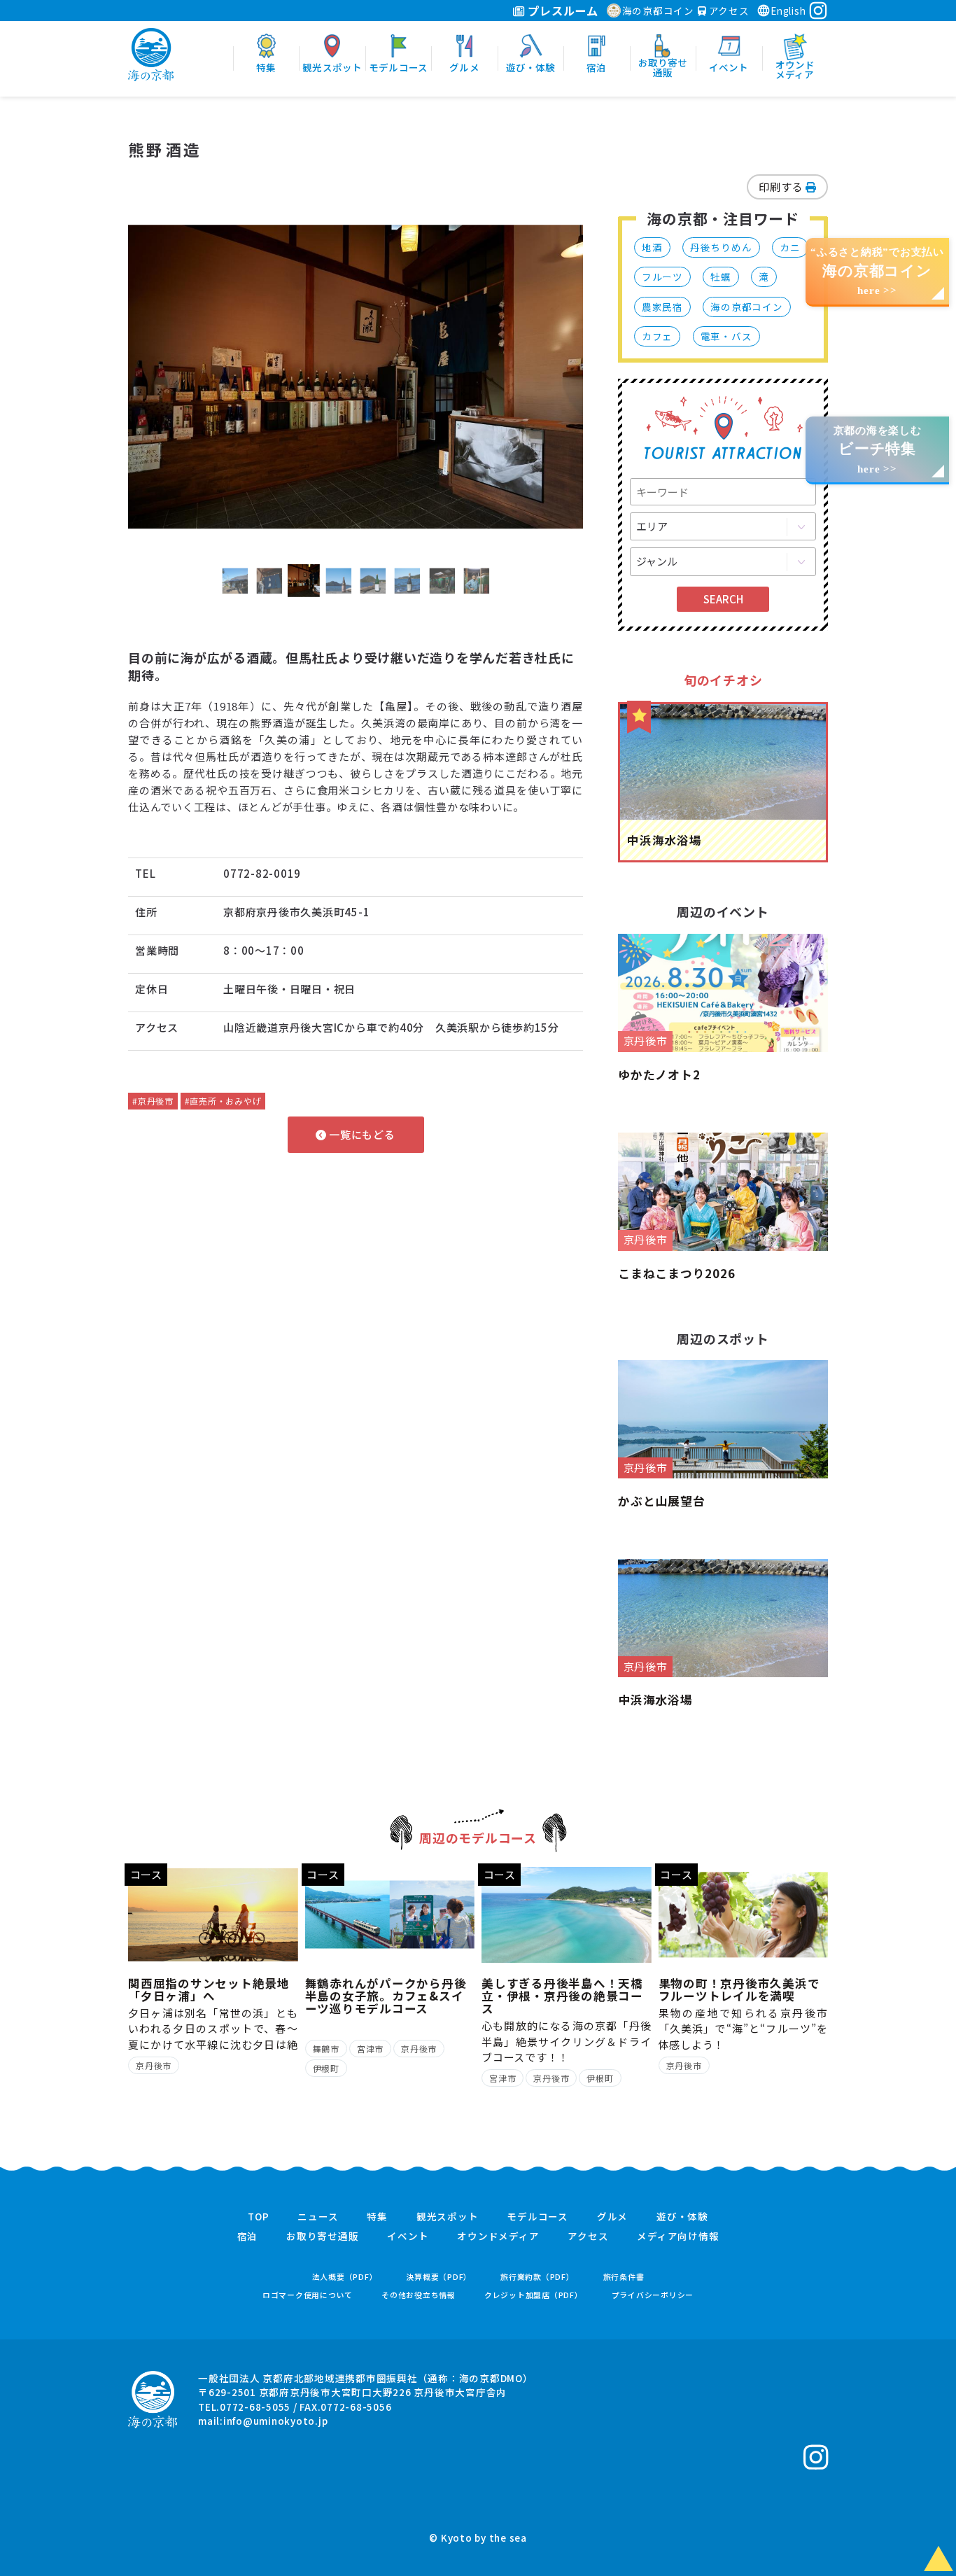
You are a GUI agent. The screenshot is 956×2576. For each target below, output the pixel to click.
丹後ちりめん (721, 247)
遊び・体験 (682, 2217)
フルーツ (662, 276)
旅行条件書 (624, 2277)
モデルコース (537, 2217)
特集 (377, 2217)
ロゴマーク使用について (308, 2295)
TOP (258, 2217)
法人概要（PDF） (345, 2277)
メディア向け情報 (678, 2236)
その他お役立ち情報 (419, 2295)
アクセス (728, 10)
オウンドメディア (498, 2236)
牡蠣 (721, 276)
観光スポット (448, 2217)
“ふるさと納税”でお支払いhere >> (877, 271)
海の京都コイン (658, 10)
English (788, 10)
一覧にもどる (360, 1134)
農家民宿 (662, 307)
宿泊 (248, 2236)
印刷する (782, 187)
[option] (356, 377)
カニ (790, 247)
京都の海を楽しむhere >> (878, 450)
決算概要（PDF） (439, 2277)
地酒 (652, 247)
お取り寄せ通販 (322, 2236)
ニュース (318, 2217)
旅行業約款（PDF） (537, 2277)
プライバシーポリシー (653, 2295)
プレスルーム (562, 10)
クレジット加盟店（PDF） (534, 2295)
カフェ (657, 336)
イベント (408, 2236)
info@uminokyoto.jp (276, 2421)
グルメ (612, 2217)
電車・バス (726, 336)
